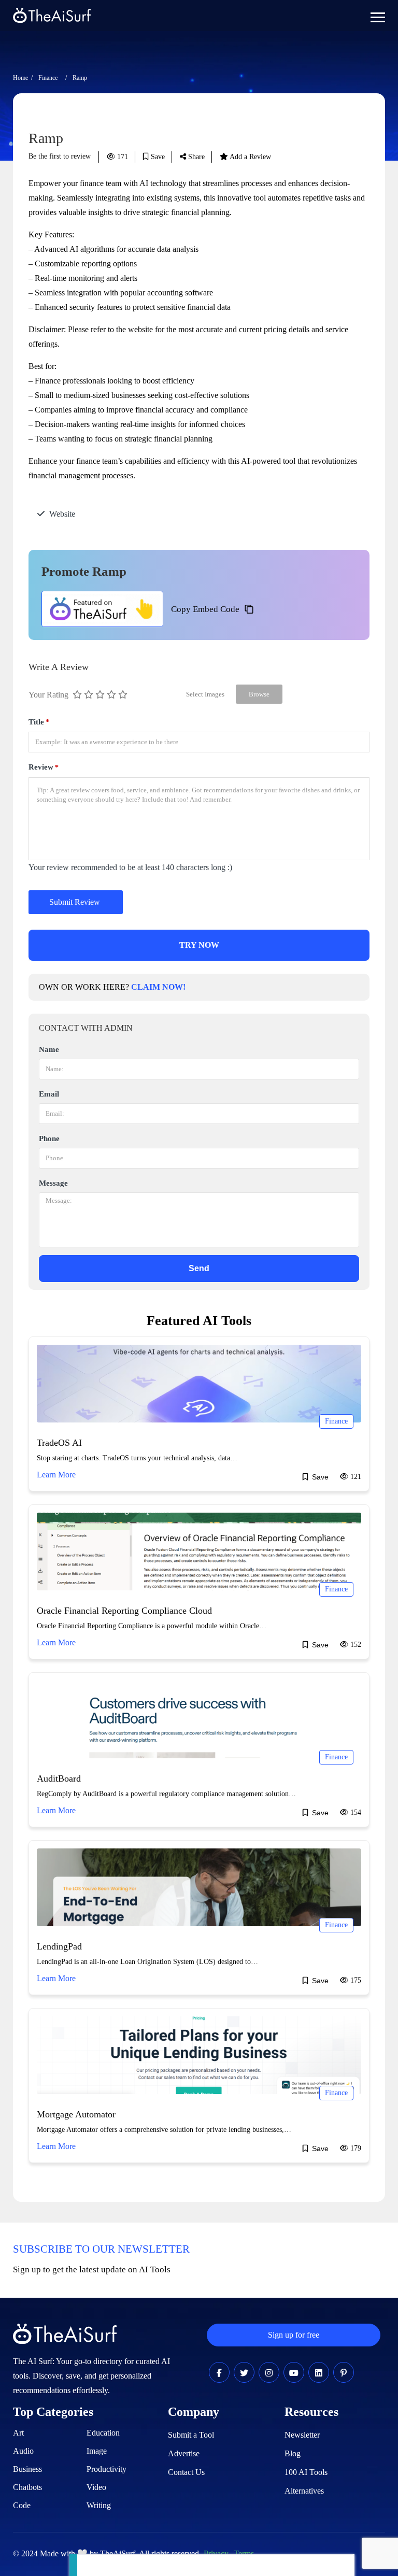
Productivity (106, 2469)
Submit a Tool (191, 2435)
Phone (49, 1138)
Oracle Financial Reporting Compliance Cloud (124, 1611)
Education (103, 2433)
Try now (199, 945)
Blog (293, 2453)
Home (20, 78)
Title (39, 722)
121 (355, 1477)
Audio (23, 2451)
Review (44, 767)
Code (22, 2505)
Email (49, 1094)
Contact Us (186, 2472)
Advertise (184, 2453)
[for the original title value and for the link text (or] (219, 2373)
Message (53, 1183)
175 (355, 1980)
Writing (99, 2505)
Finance (48, 78)
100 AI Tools (306, 2472)
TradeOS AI (59, 1443)
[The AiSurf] (102, 609)
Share (195, 157)
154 (355, 1812)
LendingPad (59, 1946)
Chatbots (27, 2487)
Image (97, 2451)
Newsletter (302, 2435)
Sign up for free (294, 2335)
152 (355, 1645)
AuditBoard (59, 1778)
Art (18, 2433)
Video (96, 2487)
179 (355, 2148)
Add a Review (250, 157)
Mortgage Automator (76, 2114)
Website (62, 514)
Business (27, 2469)
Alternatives (304, 2491)
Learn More (56, 1475)
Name (49, 1049)
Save (157, 157)
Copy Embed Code (205, 609)
